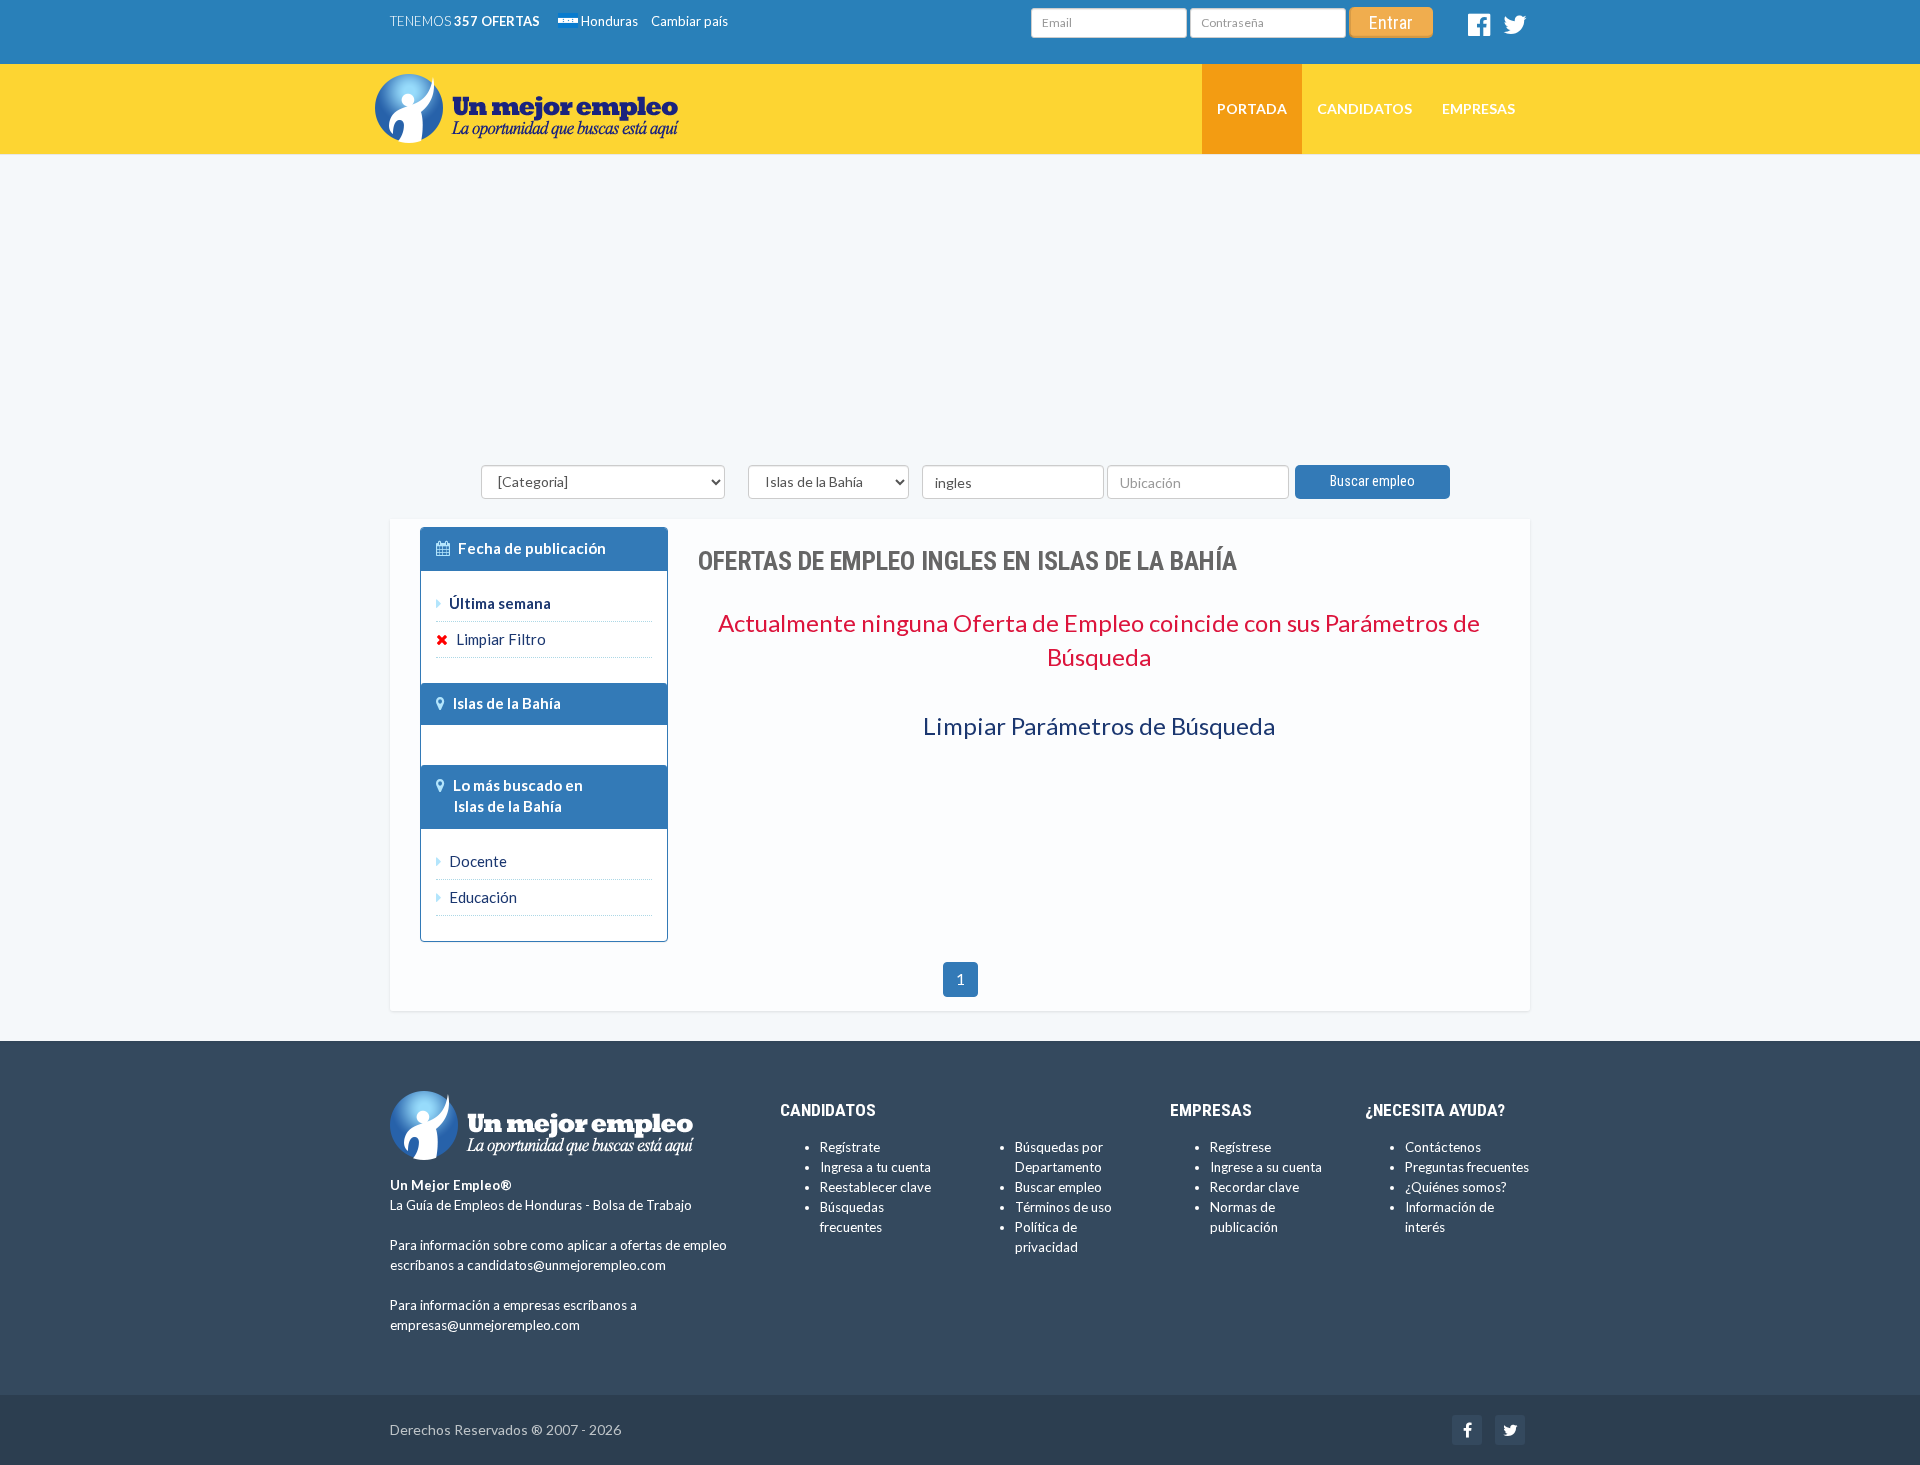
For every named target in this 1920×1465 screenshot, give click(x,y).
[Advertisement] (960, 315)
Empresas (1478, 108)
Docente (476, 861)
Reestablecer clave (875, 1187)
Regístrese (1240, 1147)
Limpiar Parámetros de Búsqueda (1099, 725)
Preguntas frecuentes (1467, 1167)
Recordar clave (1254, 1187)
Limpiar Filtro (499, 639)
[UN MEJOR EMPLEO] (534, 89)
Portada (1252, 108)
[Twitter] (1515, 29)
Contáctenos (1443, 1147)
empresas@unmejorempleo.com (485, 1325)
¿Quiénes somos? (1456, 1187)
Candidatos (1364, 108)
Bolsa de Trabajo (642, 1205)
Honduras (608, 21)
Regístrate (850, 1147)
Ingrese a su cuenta (1266, 1167)
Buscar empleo (1372, 481)
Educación (481, 897)
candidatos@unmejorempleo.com (566, 1265)
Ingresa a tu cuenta (875, 1167)
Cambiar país (689, 21)
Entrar (1391, 22)
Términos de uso (1063, 1207)
